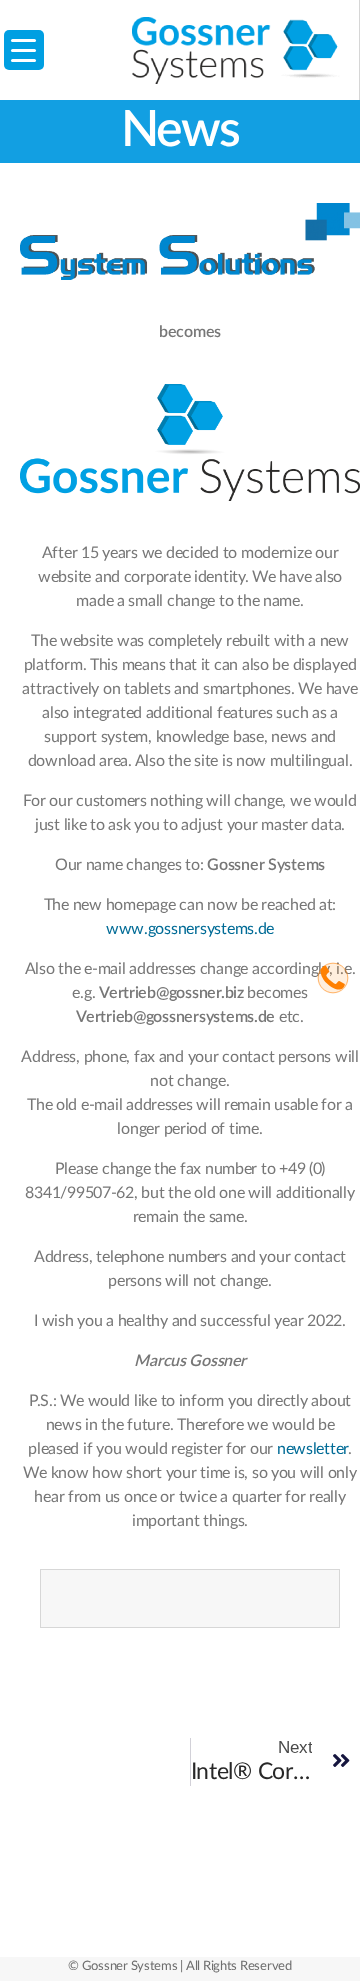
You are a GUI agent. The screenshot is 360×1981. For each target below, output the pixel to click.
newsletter (312, 1449)
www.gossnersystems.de (190, 929)
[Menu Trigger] (24, 50)
